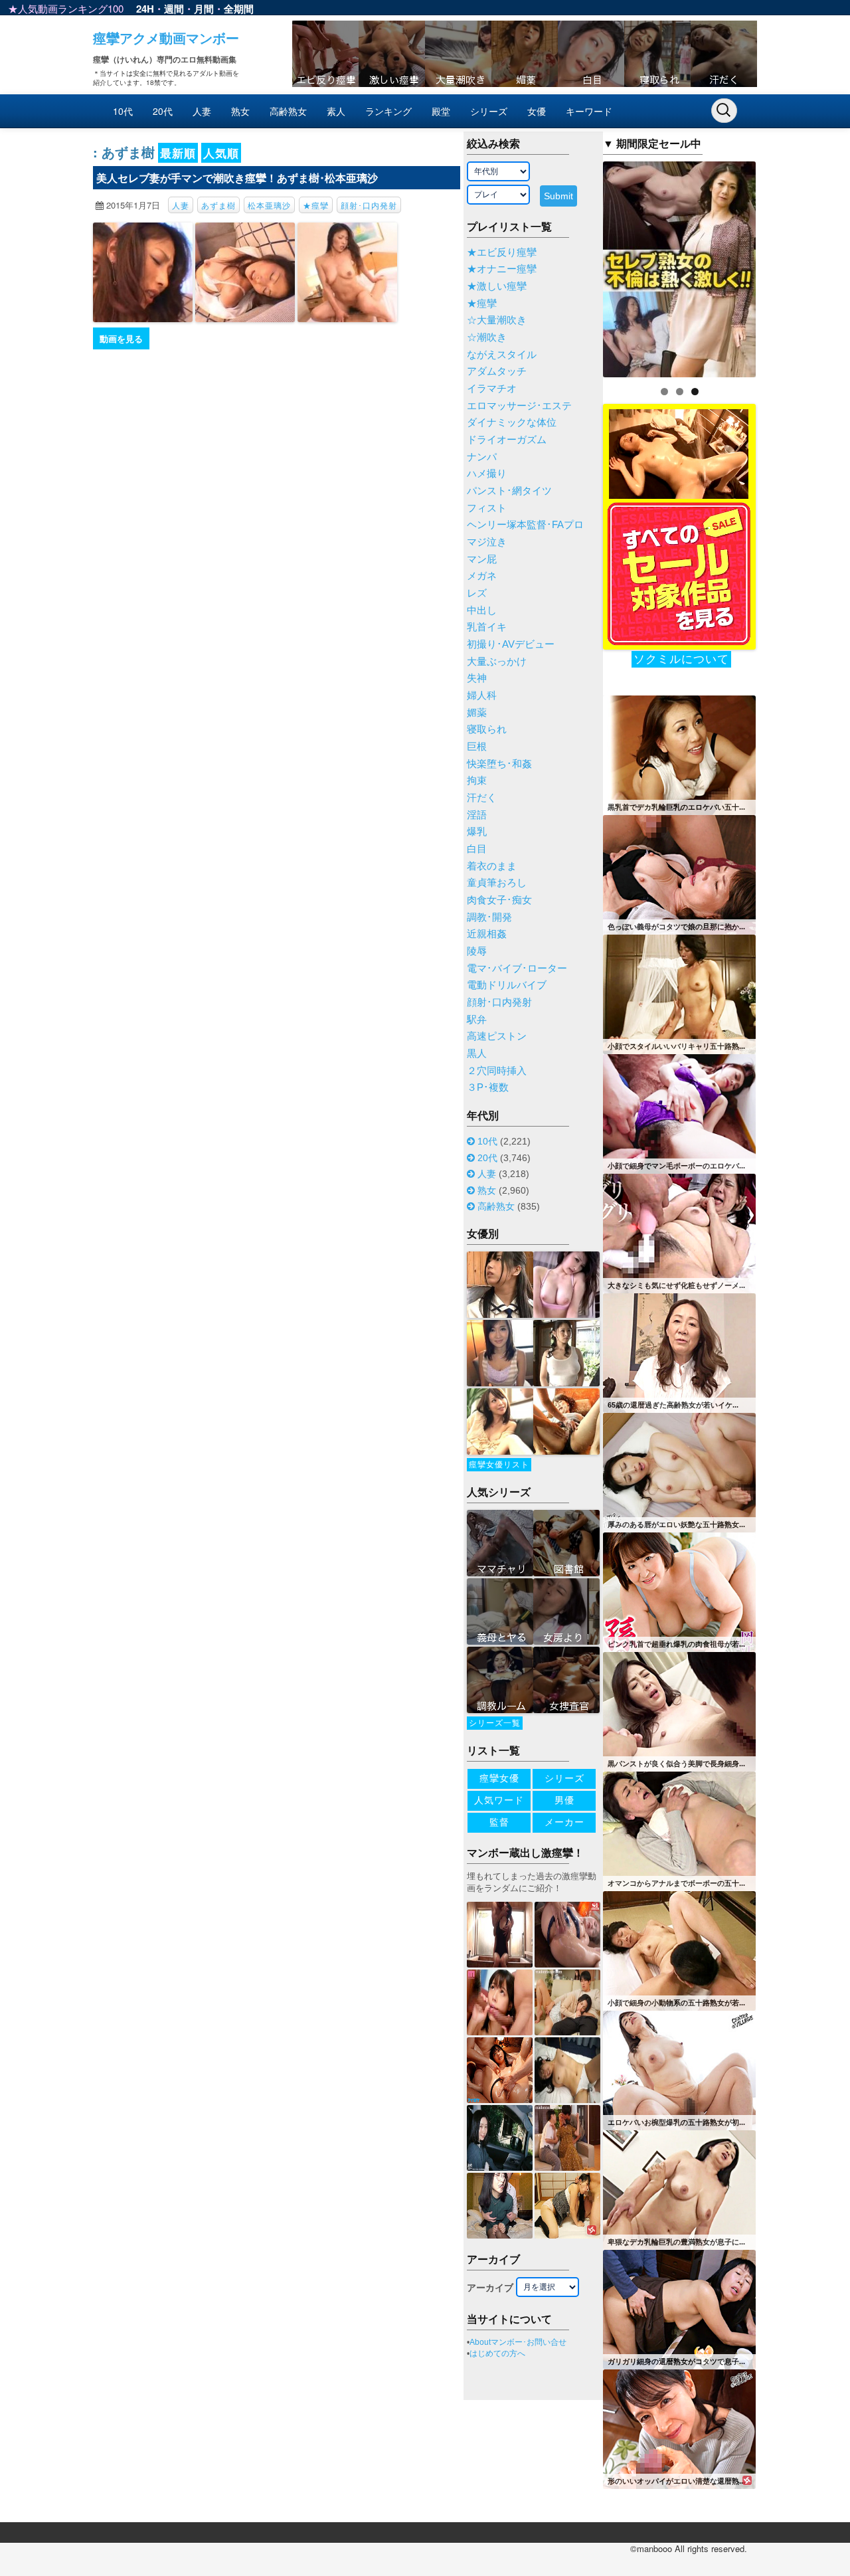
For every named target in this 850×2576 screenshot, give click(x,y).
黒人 (477, 1054)
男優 (564, 1800)
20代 (163, 111)
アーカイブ (490, 2288)
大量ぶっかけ (497, 662)
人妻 (202, 111)
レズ (477, 593)
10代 (123, 111)
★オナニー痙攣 (502, 269)
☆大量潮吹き (497, 320)
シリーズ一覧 (495, 1723)
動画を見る (121, 338)
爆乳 (477, 832)
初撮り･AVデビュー (511, 644)
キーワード (589, 111)
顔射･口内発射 (369, 205)
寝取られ (487, 729)
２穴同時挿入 (497, 1071)
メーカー (564, 1822)
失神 (477, 678)
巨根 (477, 747)
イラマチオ (492, 389)
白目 (477, 849)
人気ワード (499, 1800)
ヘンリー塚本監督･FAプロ (525, 525)
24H (145, 9)
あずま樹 (218, 205)
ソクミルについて (681, 659)
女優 (537, 111)
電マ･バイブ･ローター (517, 968)
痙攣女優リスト (499, 1465)
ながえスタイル (502, 355)
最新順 (178, 153)
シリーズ (489, 111)
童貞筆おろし (497, 883)
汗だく (482, 798)
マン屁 (482, 559)
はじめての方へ (497, 2353)
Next (779, 266)
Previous (580, 266)
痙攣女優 (499, 1778)
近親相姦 (487, 934)
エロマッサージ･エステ (519, 406)
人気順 (221, 153)
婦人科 (482, 695)
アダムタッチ (497, 371)
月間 (204, 9)
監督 (499, 1822)
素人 (336, 111)
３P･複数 (488, 1087)
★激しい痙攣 (497, 286)
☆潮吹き (487, 337)
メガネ (482, 576)
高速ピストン (497, 1036)
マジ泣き (487, 542)
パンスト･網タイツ (509, 491)
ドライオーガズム (507, 440)
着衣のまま (492, 866)
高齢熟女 (288, 111)
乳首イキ (487, 627)
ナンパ (482, 457)
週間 (174, 9)
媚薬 (477, 713)
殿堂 (441, 111)
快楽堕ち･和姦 (499, 764)
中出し (482, 610)
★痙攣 (316, 205)
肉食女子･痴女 (499, 900)
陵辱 (477, 951)
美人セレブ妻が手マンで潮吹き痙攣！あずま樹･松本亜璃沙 (237, 178)
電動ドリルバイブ (507, 985)
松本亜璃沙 (269, 205)
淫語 (477, 815)
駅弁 (477, 1020)
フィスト (487, 508)
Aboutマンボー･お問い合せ (518, 2342)
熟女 (240, 111)
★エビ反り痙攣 (502, 252)
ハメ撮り (487, 474)
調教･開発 (489, 917)
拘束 (477, 781)
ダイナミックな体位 (512, 422)
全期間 (239, 9)
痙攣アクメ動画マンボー (166, 38)
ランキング (388, 111)
